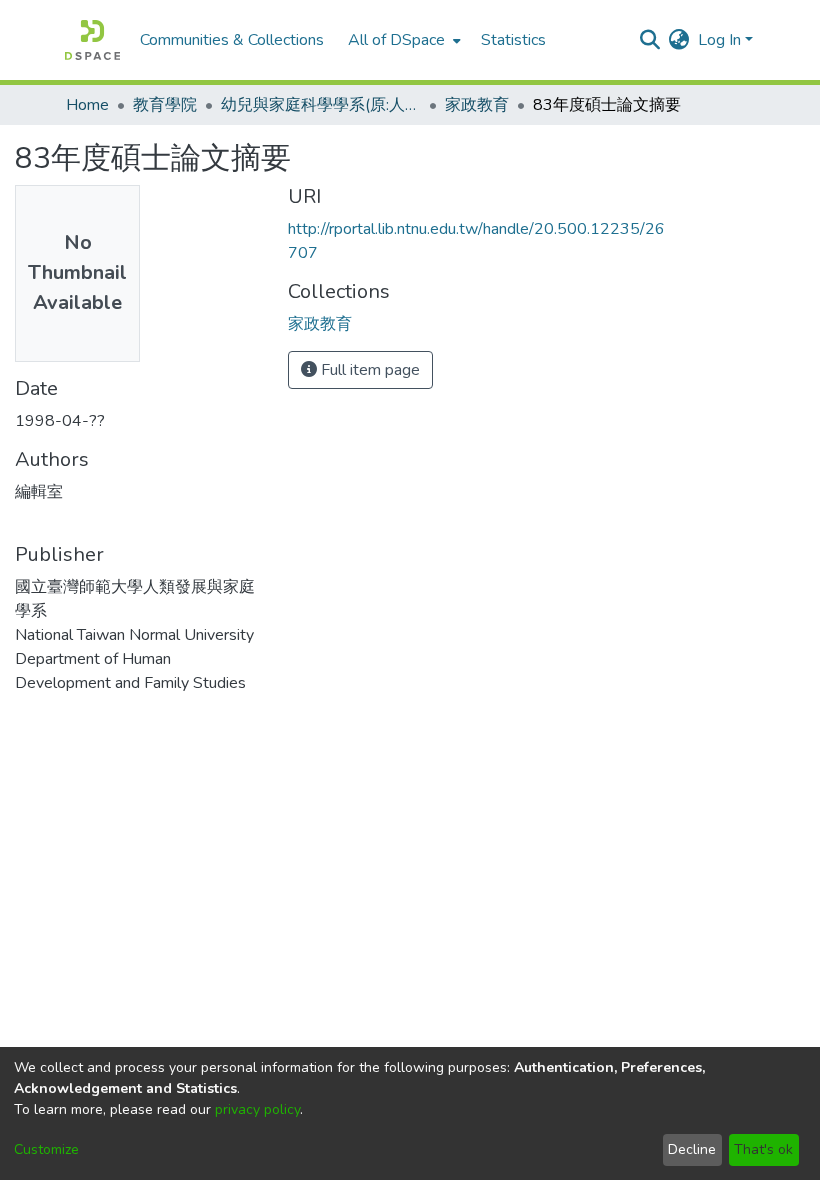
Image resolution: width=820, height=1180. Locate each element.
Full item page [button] (368, 370)
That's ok (763, 1149)
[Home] (92, 40)
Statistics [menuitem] (513, 40)
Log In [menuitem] (719, 40)
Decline (692, 1149)
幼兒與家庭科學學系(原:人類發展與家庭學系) (321, 105)
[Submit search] (650, 40)
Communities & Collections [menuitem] (232, 40)
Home (87, 105)
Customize (46, 1149)
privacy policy (257, 1109)
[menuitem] (402, 40)
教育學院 (165, 105)
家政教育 (477, 105)
